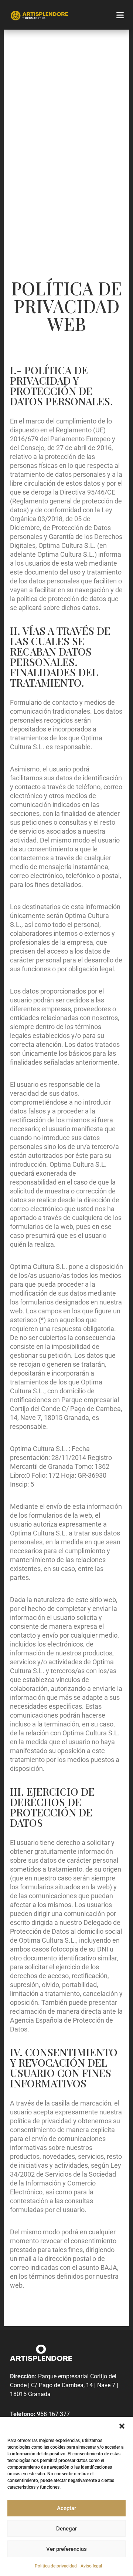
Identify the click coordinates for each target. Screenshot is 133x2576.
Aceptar (66, 2508)
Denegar (66, 2529)
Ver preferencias (66, 2549)
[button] (122, 2426)
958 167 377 (53, 2414)
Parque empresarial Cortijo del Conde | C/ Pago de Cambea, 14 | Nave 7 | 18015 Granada (64, 2385)
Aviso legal (91, 2566)
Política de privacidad (56, 2566)
